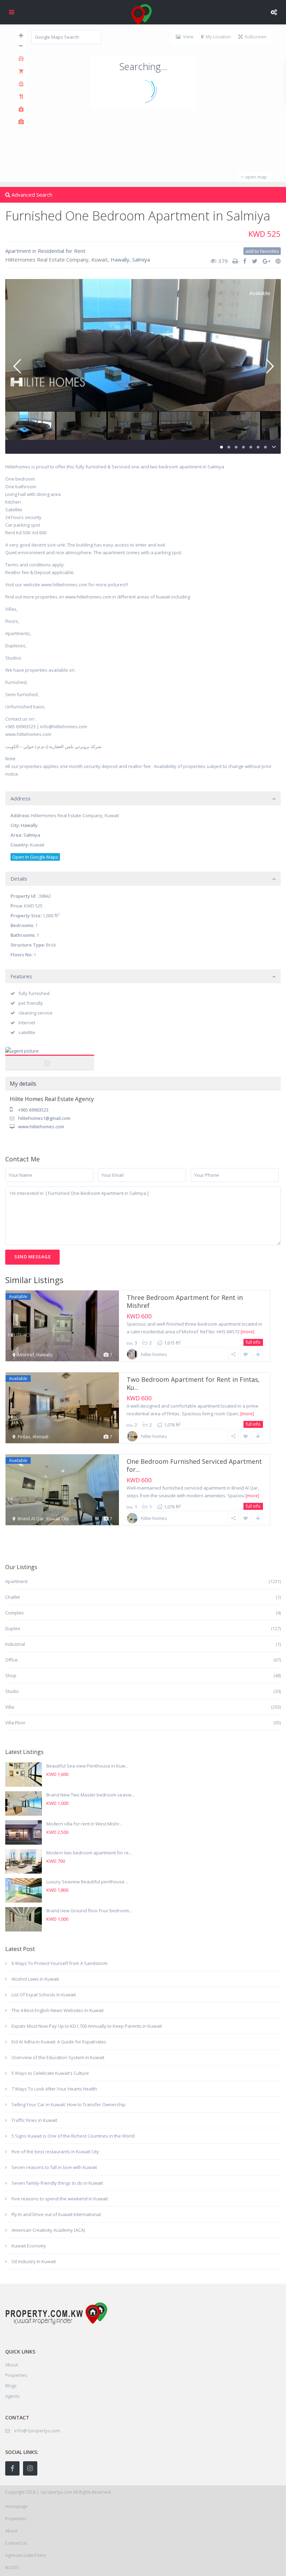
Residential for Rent (62, 251)
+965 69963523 (33, 1110)
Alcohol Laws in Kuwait (35, 1979)
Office (12, 1660)
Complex (14, 1613)
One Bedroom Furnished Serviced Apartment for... (194, 1465)
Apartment (18, 251)
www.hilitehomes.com (41, 1127)
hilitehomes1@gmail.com (44, 1118)
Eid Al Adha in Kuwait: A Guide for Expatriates (59, 2042)
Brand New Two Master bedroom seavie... (91, 1795)
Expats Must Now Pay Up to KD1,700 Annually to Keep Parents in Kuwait (87, 2026)
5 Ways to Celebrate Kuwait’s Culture (50, 2073)
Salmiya (141, 259)
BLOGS (12, 2567)
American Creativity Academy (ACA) (48, 2230)
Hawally (120, 259)
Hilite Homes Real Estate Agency (50, 1059)
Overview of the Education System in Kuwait (58, 2057)
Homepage (16, 2506)
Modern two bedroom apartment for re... (89, 1853)
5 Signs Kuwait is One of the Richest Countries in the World (73, 2136)
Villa (10, 1707)
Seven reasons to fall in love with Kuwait (54, 2167)
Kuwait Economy (29, 2246)
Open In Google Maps (35, 857)
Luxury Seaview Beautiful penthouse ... (88, 1882)
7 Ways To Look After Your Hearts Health (54, 2089)
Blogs (11, 2386)
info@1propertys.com (37, 2431)
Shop (11, 1675)
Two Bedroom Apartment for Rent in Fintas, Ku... (193, 1383)
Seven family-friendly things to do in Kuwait (57, 2183)
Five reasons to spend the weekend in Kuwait (60, 2199)
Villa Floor (15, 1723)
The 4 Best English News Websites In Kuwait (58, 2010)
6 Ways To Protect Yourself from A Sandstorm (59, 1963)
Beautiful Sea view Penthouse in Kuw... (87, 1766)
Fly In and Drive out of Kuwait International (56, 2214)
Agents (13, 2396)
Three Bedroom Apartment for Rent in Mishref (185, 1301)
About (11, 2531)
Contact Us (16, 2543)
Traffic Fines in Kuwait (34, 2120)
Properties (16, 2375)
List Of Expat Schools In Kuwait (44, 1995)
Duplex (13, 1628)
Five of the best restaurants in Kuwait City (55, 2152)
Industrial (15, 1644)
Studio (12, 1691)
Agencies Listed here (26, 2555)
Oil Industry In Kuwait (34, 2261)
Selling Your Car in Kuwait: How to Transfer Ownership (69, 2104)
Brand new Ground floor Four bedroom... (89, 1911)
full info (253, 1342)
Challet (13, 1597)
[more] (247, 1332)
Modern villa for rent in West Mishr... (84, 1824)
